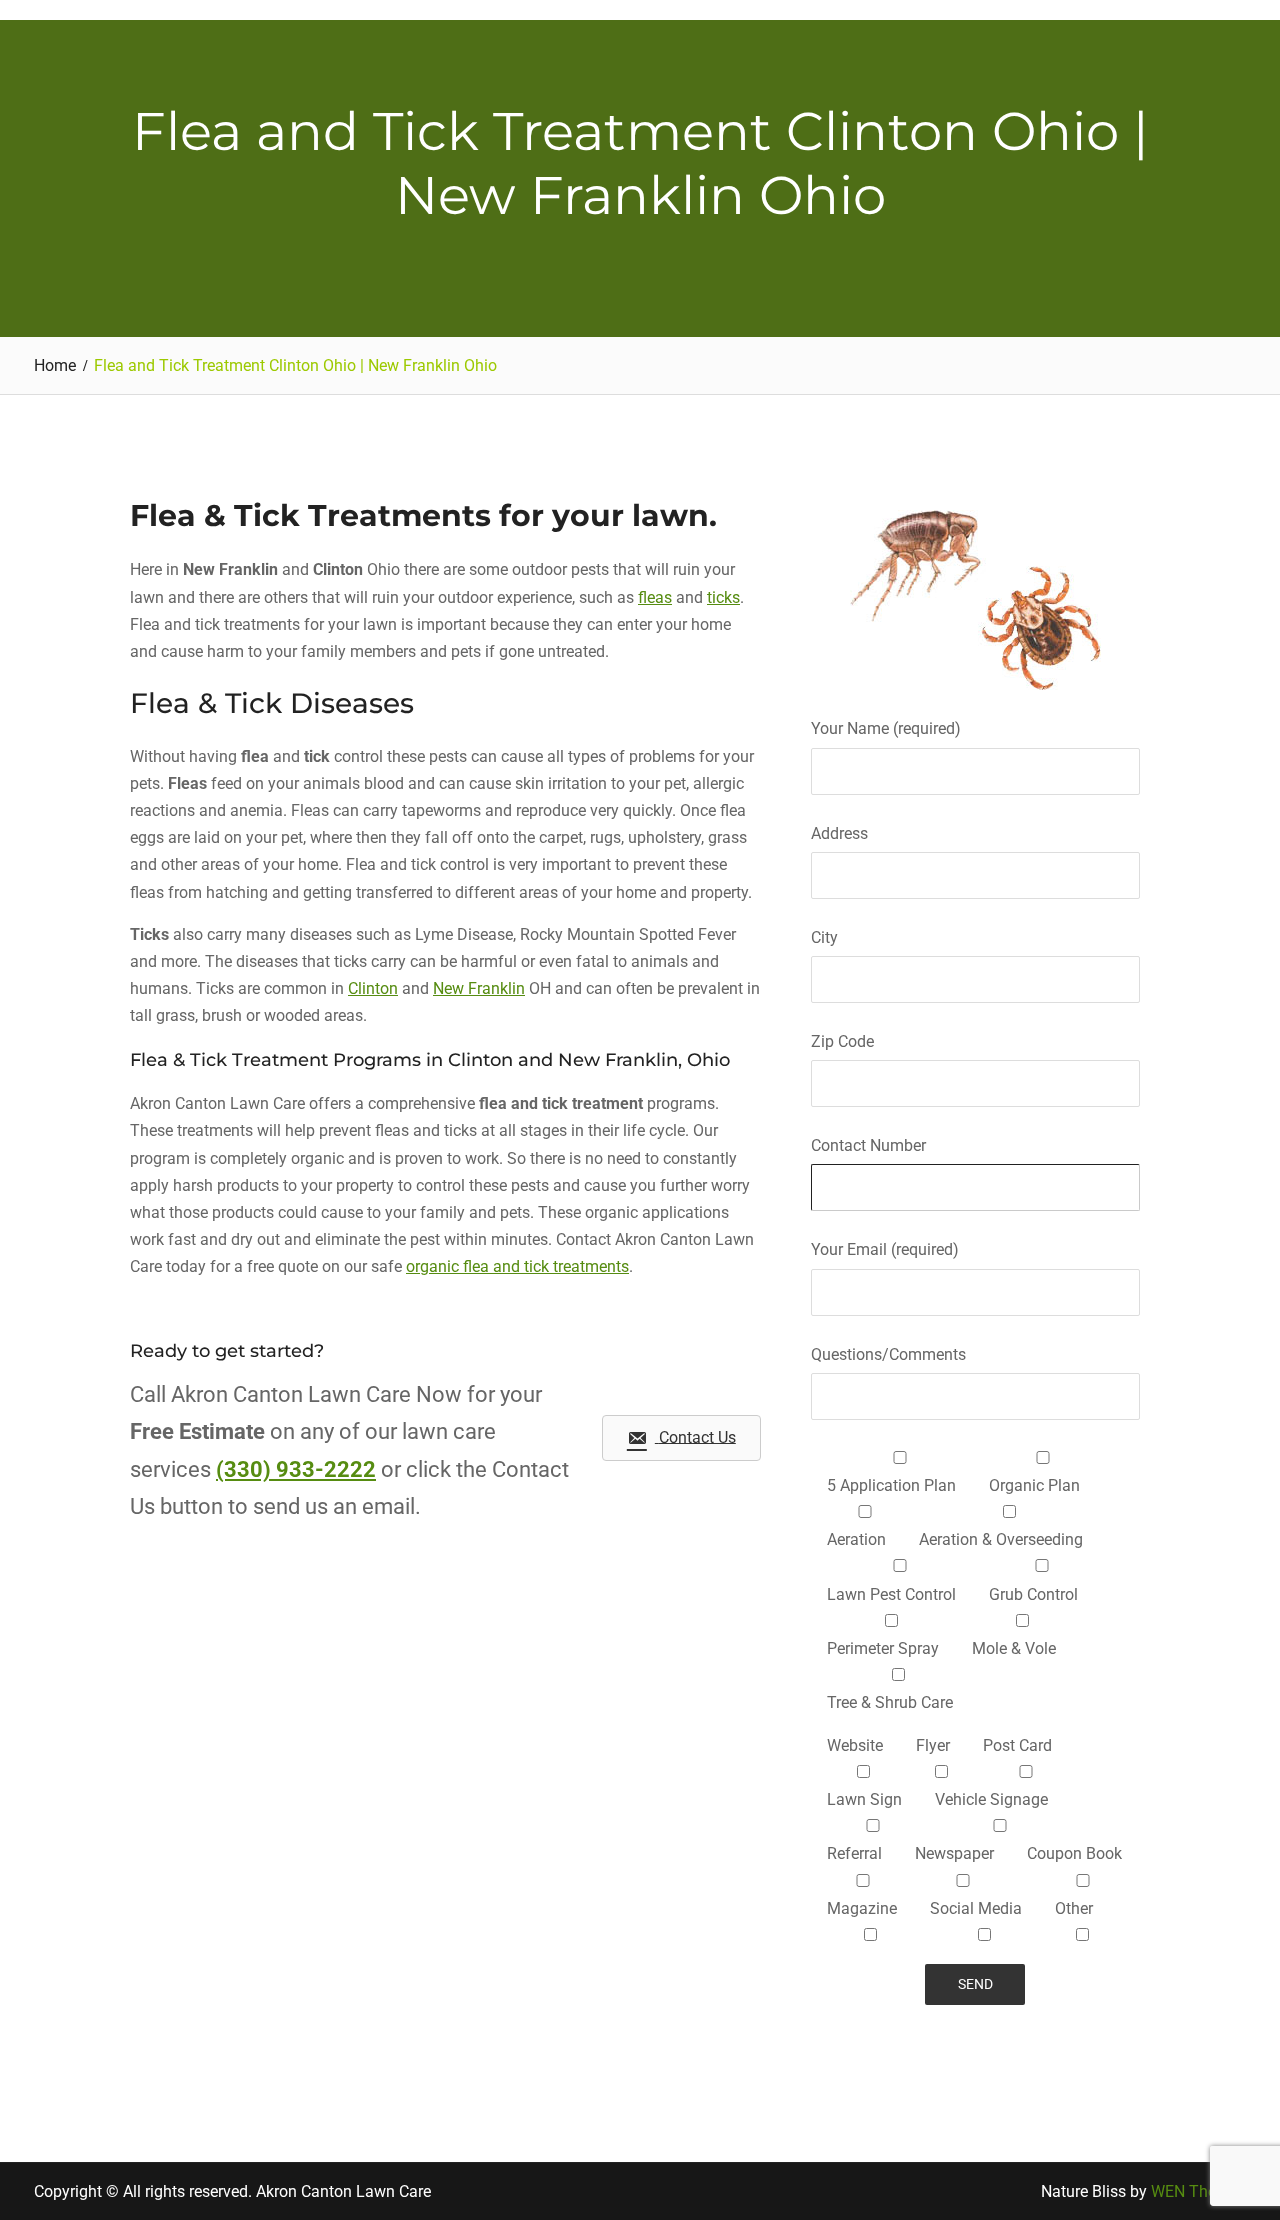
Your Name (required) (886, 728)
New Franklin (479, 988)
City (824, 937)
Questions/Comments (888, 1354)
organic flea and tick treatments (517, 1266)
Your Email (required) (885, 1249)
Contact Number (868, 1145)
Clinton (373, 988)
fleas (655, 597)
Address (839, 833)
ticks (723, 597)
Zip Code (842, 1041)
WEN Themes (1198, 2191)
